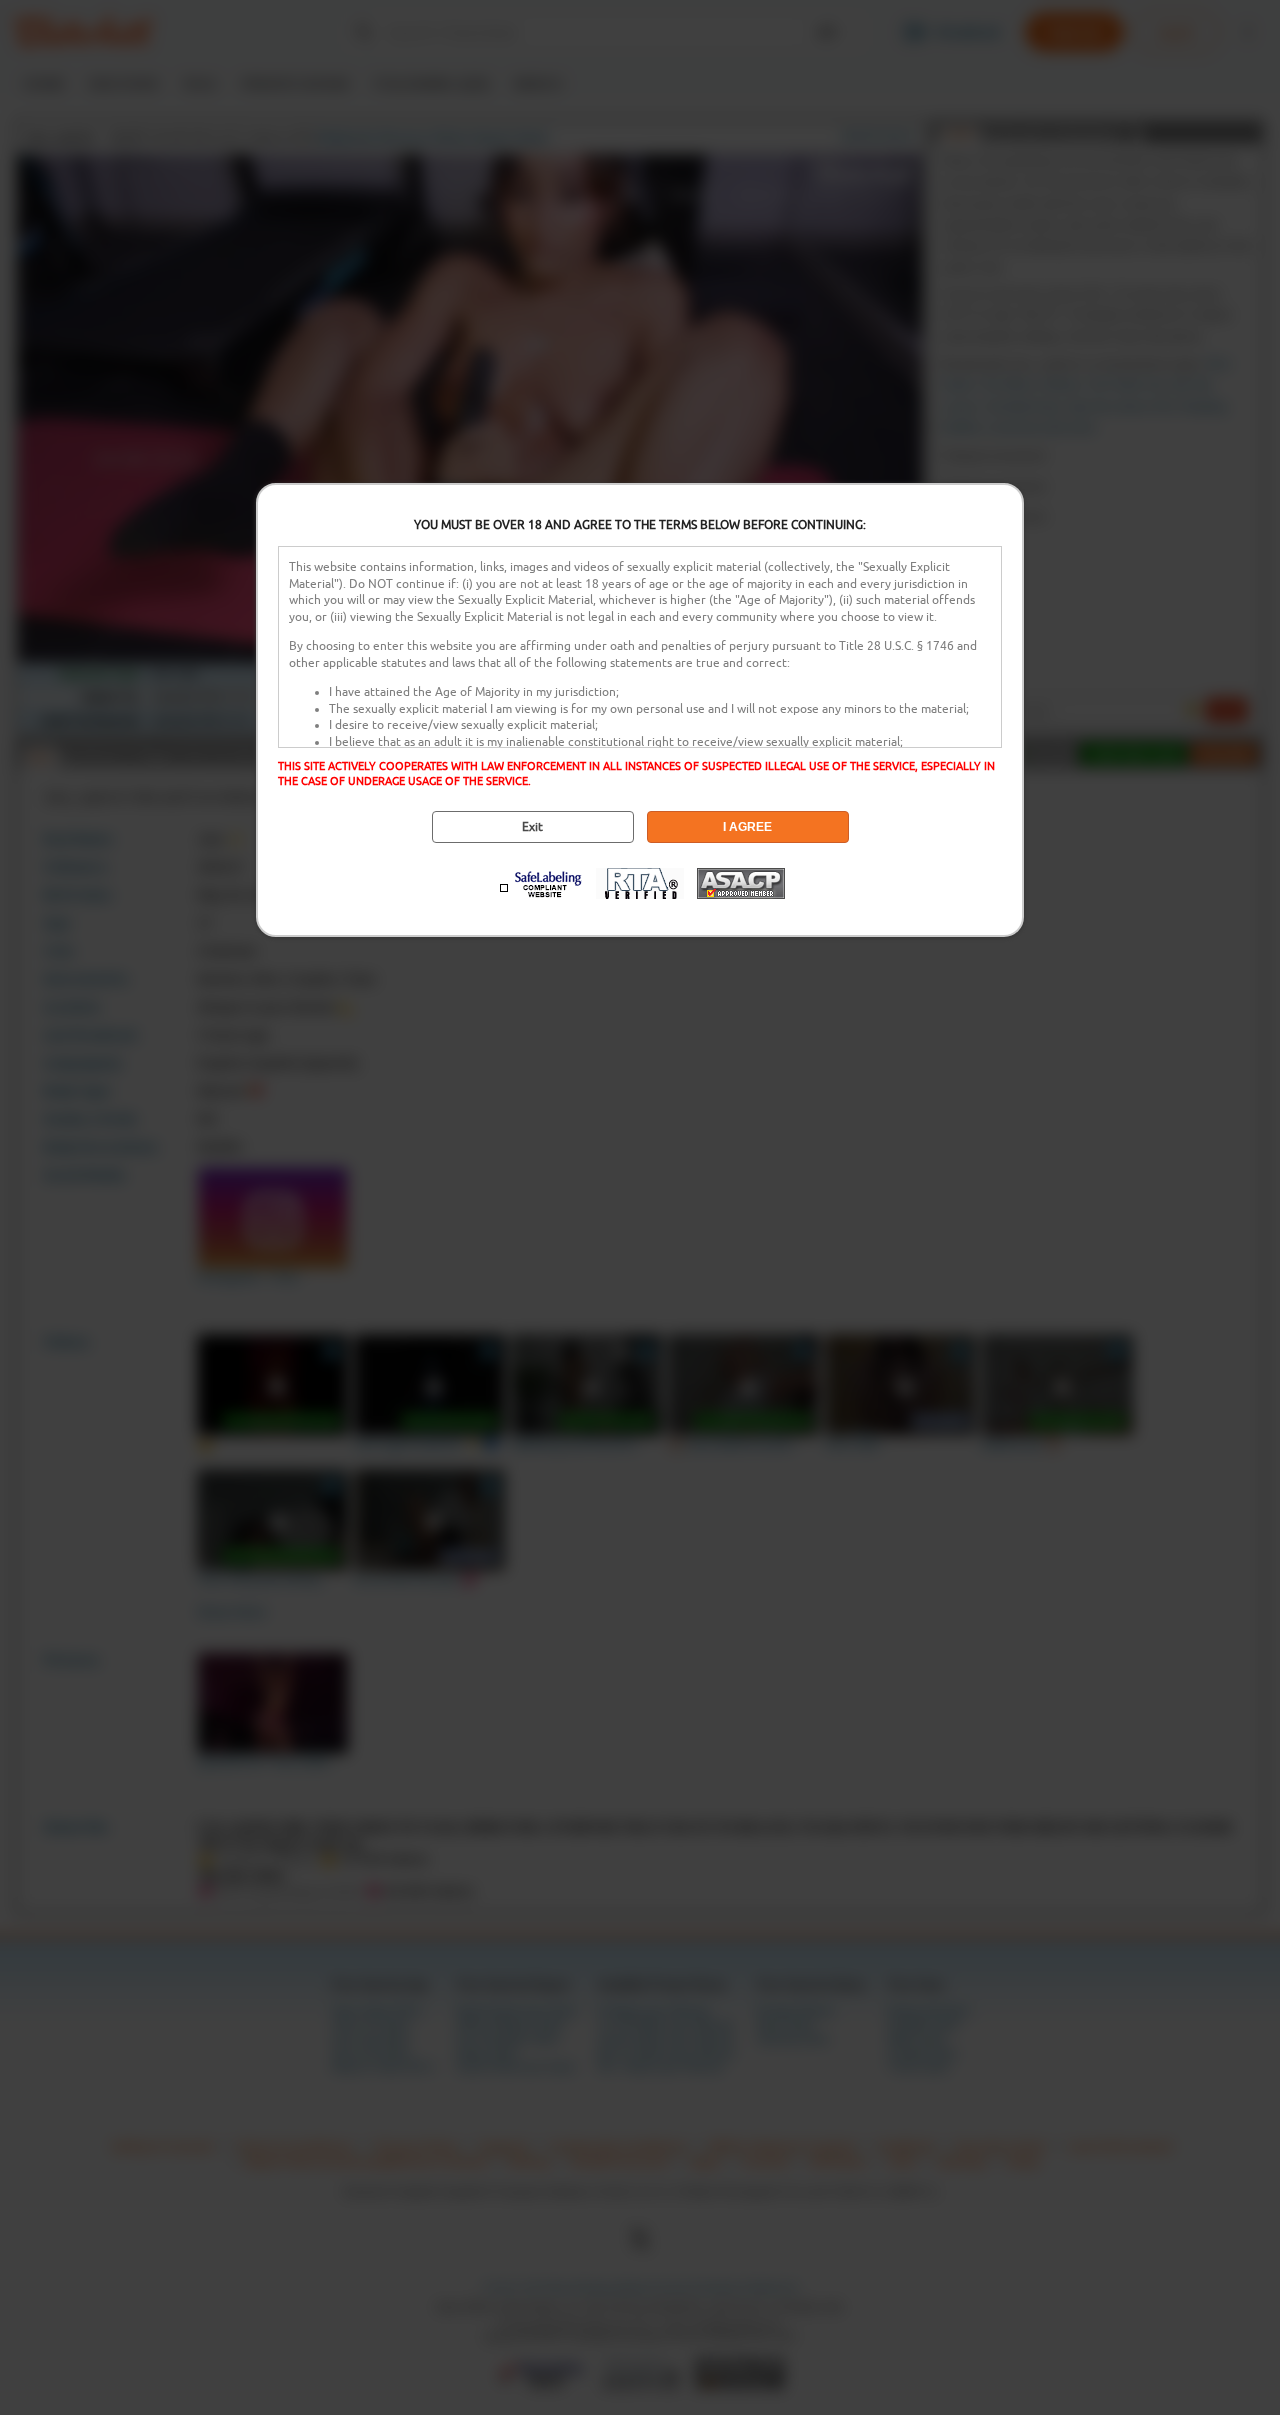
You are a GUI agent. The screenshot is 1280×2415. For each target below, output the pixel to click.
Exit (532, 827)
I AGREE (747, 827)
